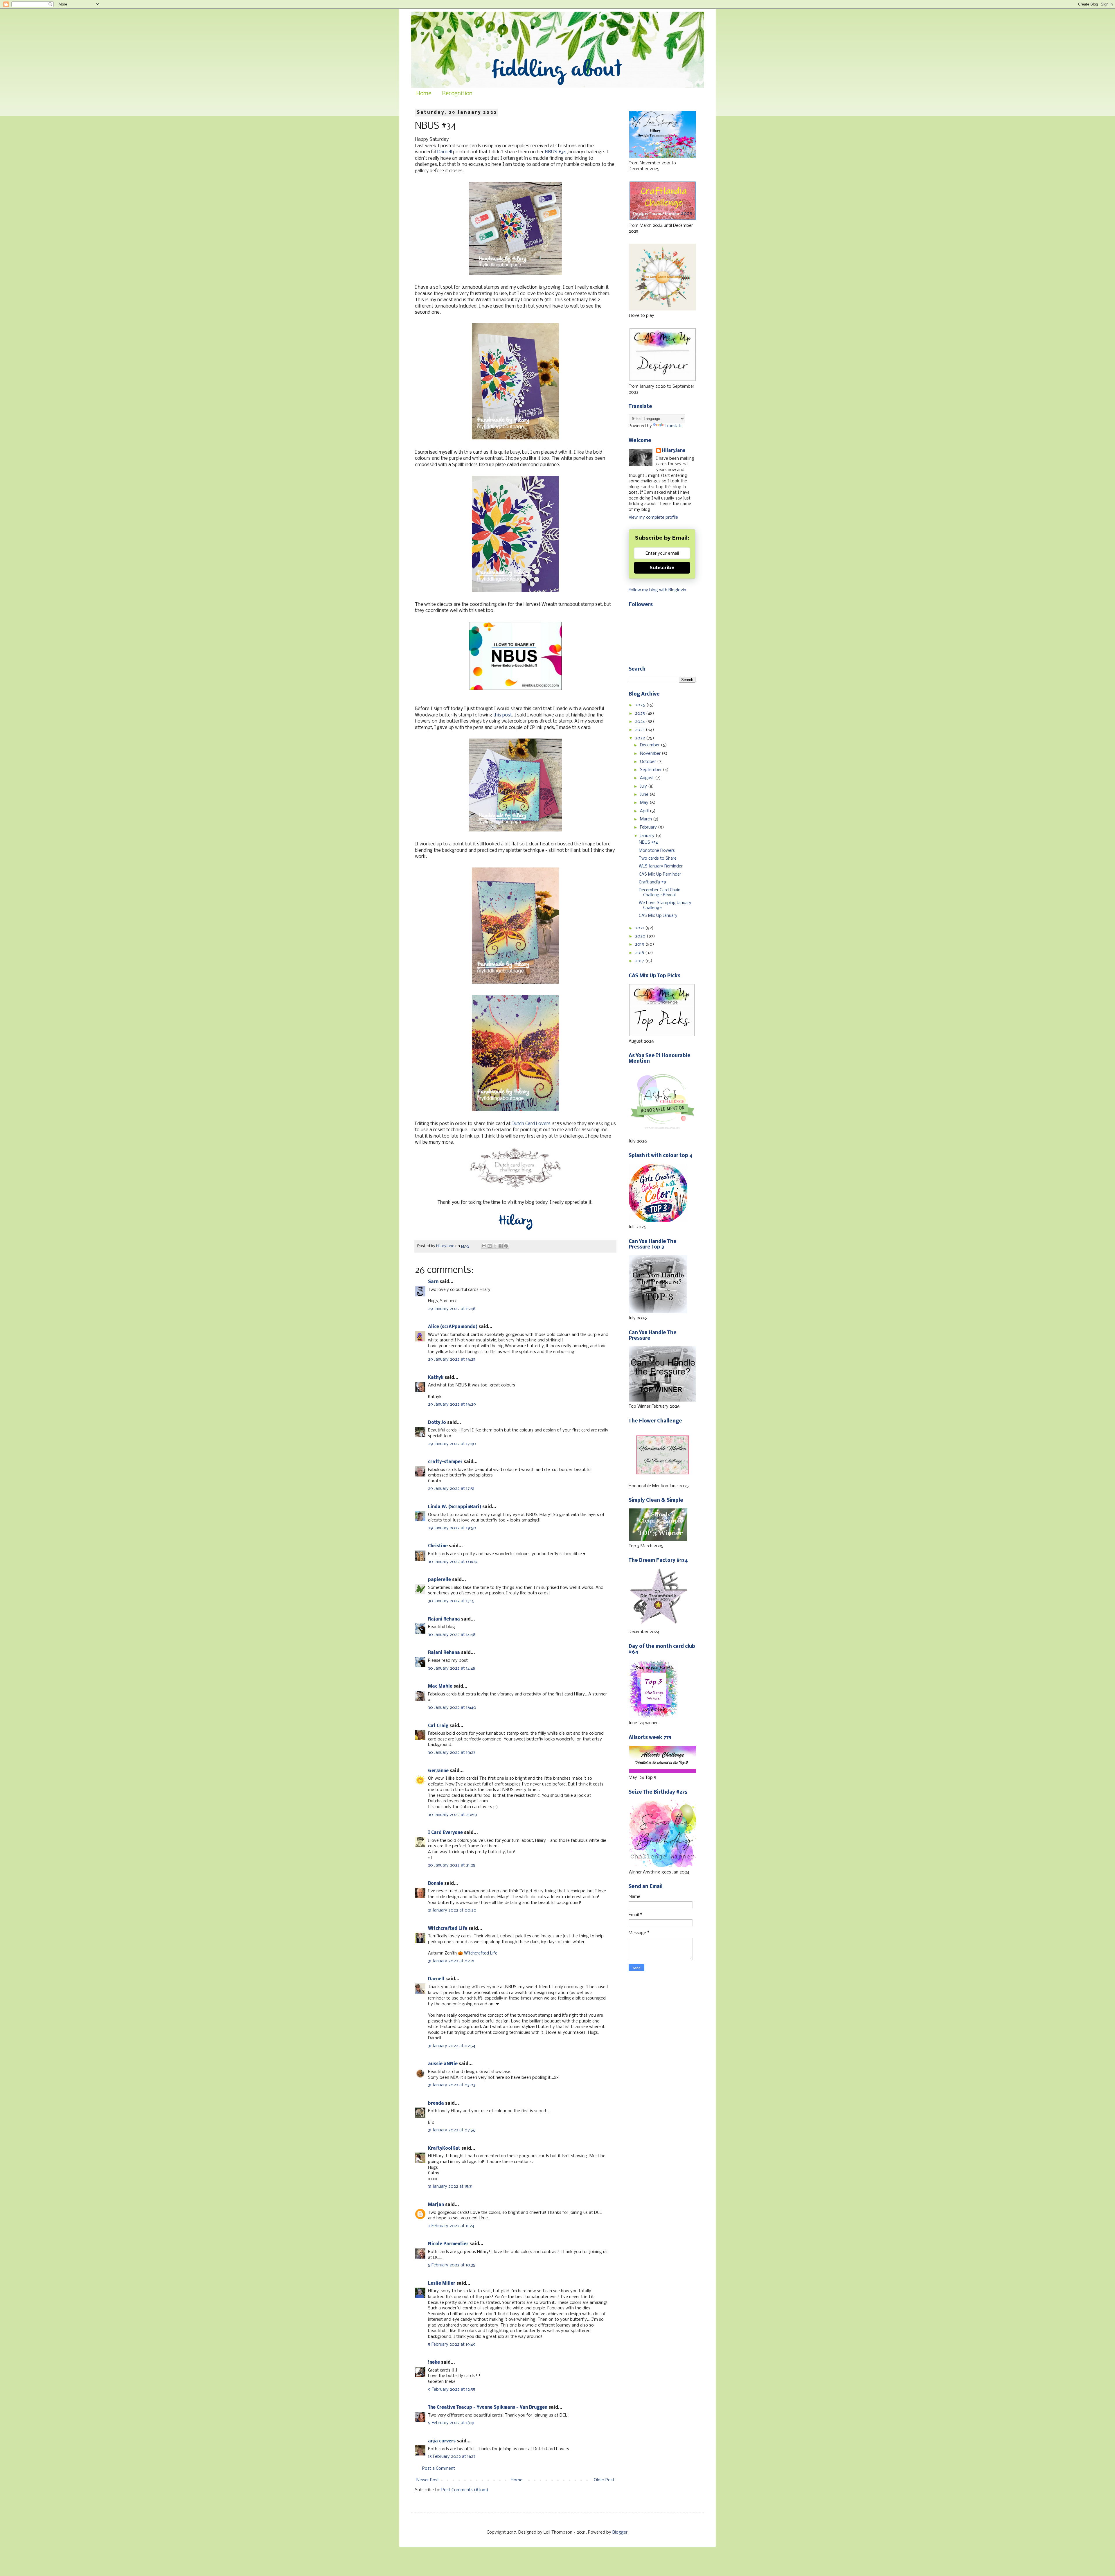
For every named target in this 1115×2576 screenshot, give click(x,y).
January (648, 836)
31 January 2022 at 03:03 (452, 2085)
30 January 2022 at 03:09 (453, 1562)
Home (424, 94)
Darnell (445, 152)
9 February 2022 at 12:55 (452, 2390)
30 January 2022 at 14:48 (452, 1635)
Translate (674, 426)
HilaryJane (674, 451)
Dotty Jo (437, 1423)
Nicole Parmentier (448, 2244)
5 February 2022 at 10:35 (452, 2265)
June (645, 795)
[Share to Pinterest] (506, 1246)
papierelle (439, 1580)
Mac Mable (440, 1686)
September (651, 770)
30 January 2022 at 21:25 (452, 1865)
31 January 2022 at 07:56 (452, 2130)
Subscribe (662, 568)
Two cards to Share (658, 858)
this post (503, 715)
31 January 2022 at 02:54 (452, 2046)
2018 (640, 953)
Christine (438, 1546)
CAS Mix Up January (658, 916)
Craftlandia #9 (652, 882)
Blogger (620, 2532)
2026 (641, 705)
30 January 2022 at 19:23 (452, 1753)
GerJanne (438, 1771)
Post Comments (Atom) (465, 2490)
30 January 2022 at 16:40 (452, 1708)
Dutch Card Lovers (531, 1124)
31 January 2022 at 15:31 (450, 2187)
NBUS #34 (555, 152)
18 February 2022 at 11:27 (452, 2457)
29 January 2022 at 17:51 (451, 1489)
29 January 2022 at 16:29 (452, 1404)
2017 (640, 961)
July (644, 786)
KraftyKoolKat (444, 2149)
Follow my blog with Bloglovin (657, 590)
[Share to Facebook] (501, 1246)
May (645, 803)
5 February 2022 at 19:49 (452, 2345)
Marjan (436, 2205)
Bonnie (436, 1884)
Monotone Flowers (657, 851)
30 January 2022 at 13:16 (451, 1601)
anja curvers (442, 2441)
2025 (641, 714)
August (648, 778)
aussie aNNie (443, 2064)
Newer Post (428, 2480)
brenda (436, 2103)
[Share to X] (495, 1246)
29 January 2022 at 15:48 (452, 1309)
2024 (641, 722)
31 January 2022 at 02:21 (451, 1961)
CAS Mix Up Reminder (660, 874)
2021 (640, 928)
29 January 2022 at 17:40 (452, 1444)
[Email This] (484, 1246)
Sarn (433, 1282)
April (645, 811)
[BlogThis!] (490, 1246)
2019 (640, 944)
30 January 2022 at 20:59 (453, 1815)
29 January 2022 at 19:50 (452, 1528)
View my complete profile (653, 518)
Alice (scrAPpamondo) (453, 1327)
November (651, 754)
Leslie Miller (442, 2284)
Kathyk (436, 1378)
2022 (641, 738)
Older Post (604, 2480)
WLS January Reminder (661, 866)
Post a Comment (439, 2469)
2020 (641, 936)
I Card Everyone (445, 1833)
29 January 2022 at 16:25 (452, 1359)
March (646, 819)
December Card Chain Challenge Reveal (660, 893)
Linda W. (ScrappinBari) (455, 1507)
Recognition (457, 94)
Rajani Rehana (444, 1619)
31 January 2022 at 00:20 (452, 1910)
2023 (640, 730)
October (649, 762)
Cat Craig (438, 1726)
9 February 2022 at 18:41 (451, 2423)
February (649, 827)
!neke (434, 2363)
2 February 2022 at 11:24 (451, 2226)
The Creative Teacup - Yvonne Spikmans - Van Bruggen (488, 2408)
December (650, 745)
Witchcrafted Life (448, 1929)
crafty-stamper (445, 1462)
